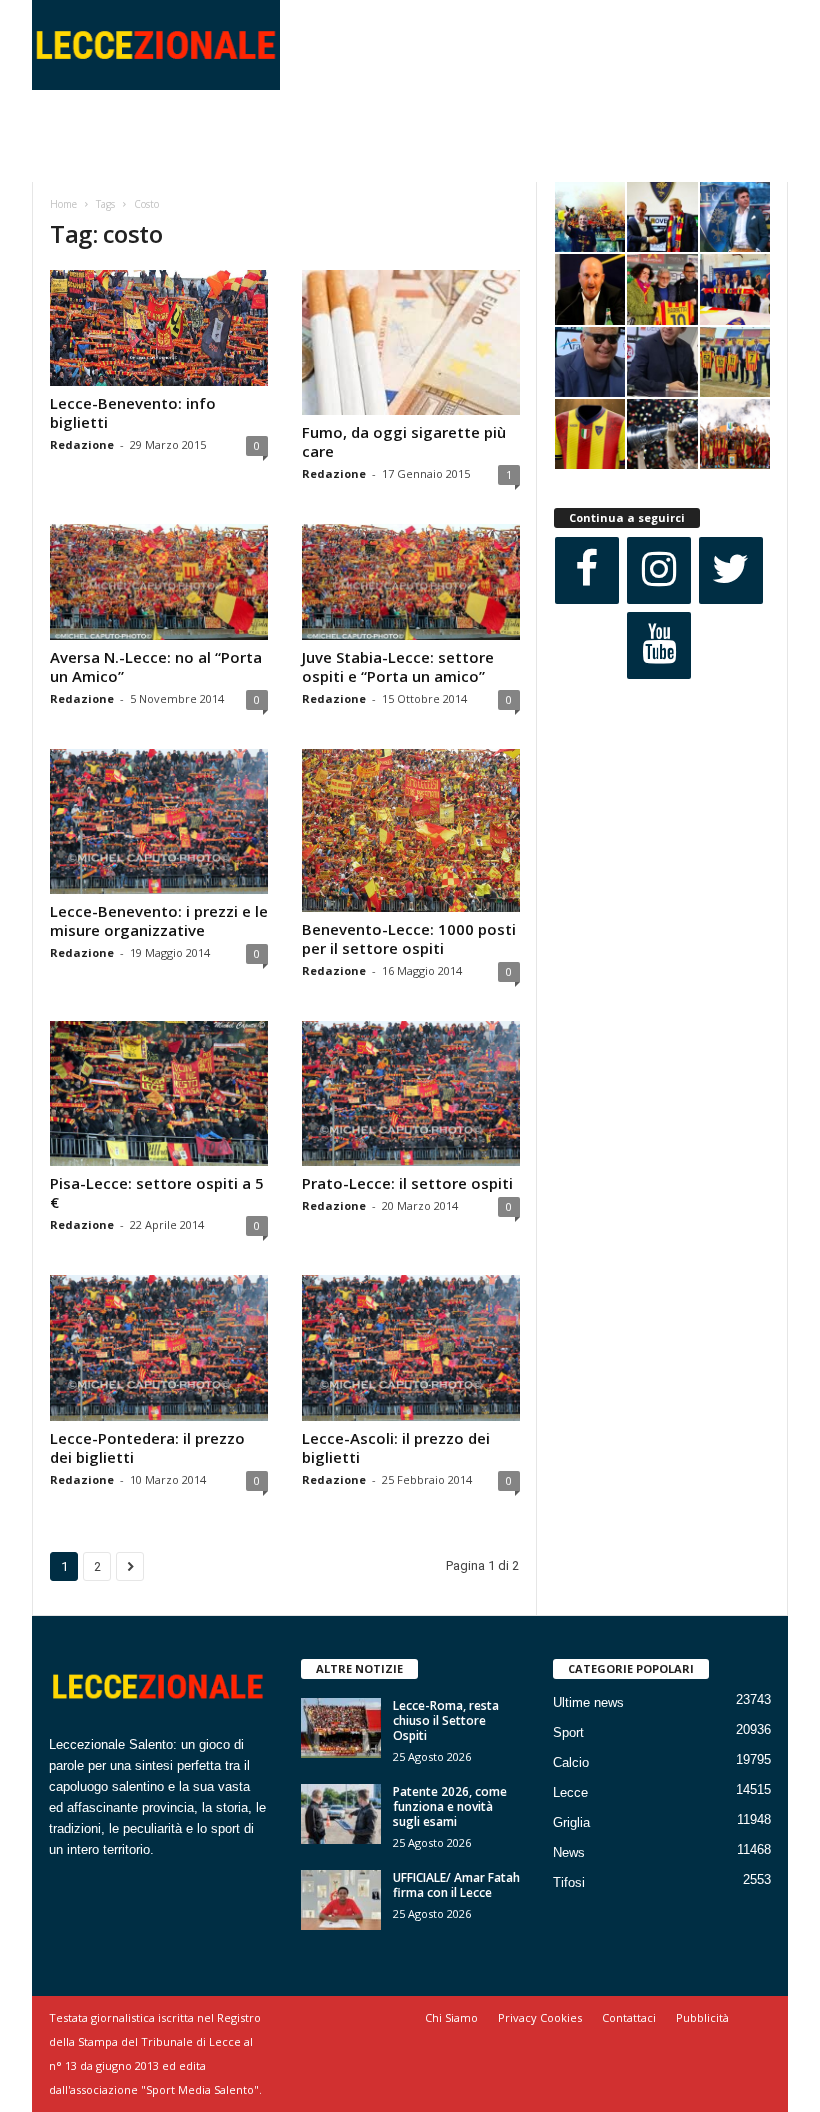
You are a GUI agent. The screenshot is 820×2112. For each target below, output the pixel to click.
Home (63, 204)
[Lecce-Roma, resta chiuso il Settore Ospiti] (341, 1728)
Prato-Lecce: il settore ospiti (407, 1183)
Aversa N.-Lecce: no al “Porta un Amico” (156, 666)
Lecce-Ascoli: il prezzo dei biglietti (396, 1447)
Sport (568, 1732)
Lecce (570, 1792)
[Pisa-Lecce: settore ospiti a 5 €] (159, 1093)
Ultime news (588, 1702)
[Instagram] (659, 570)
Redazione (82, 444)
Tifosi (569, 1882)
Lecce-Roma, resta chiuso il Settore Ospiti (446, 1720)
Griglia (571, 1822)
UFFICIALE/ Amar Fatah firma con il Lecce (456, 1885)
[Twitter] (731, 570)
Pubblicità (702, 2017)
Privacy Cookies (540, 2017)
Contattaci (629, 2017)
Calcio (571, 1762)
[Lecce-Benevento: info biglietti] (159, 328)
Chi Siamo (451, 2017)
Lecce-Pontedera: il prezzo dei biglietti (147, 1447)
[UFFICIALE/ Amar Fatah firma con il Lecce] (341, 1900)
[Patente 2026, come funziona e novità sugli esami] (341, 1814)
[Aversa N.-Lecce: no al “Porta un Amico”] (159, 582)
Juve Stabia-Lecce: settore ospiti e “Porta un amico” (398, 666)
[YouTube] (659, 645)
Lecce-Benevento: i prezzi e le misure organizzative (159, 920)
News (569, 1852)
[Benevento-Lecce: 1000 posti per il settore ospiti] (411, 831)
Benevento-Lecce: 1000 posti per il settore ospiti (409, 938)
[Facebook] (587, 570)
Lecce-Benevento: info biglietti (133, 412)
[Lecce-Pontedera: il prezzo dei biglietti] (159, 1347)
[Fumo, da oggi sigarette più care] (411, 342)
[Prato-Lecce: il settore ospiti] (411, 1093)
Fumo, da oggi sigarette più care (404, 441)
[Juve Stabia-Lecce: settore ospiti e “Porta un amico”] (411, 582)
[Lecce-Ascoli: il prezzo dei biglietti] (411, 1347)
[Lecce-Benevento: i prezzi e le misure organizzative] (159, 821)
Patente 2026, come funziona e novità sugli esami (450, 1806)
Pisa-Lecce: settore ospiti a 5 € (157, 1192)
